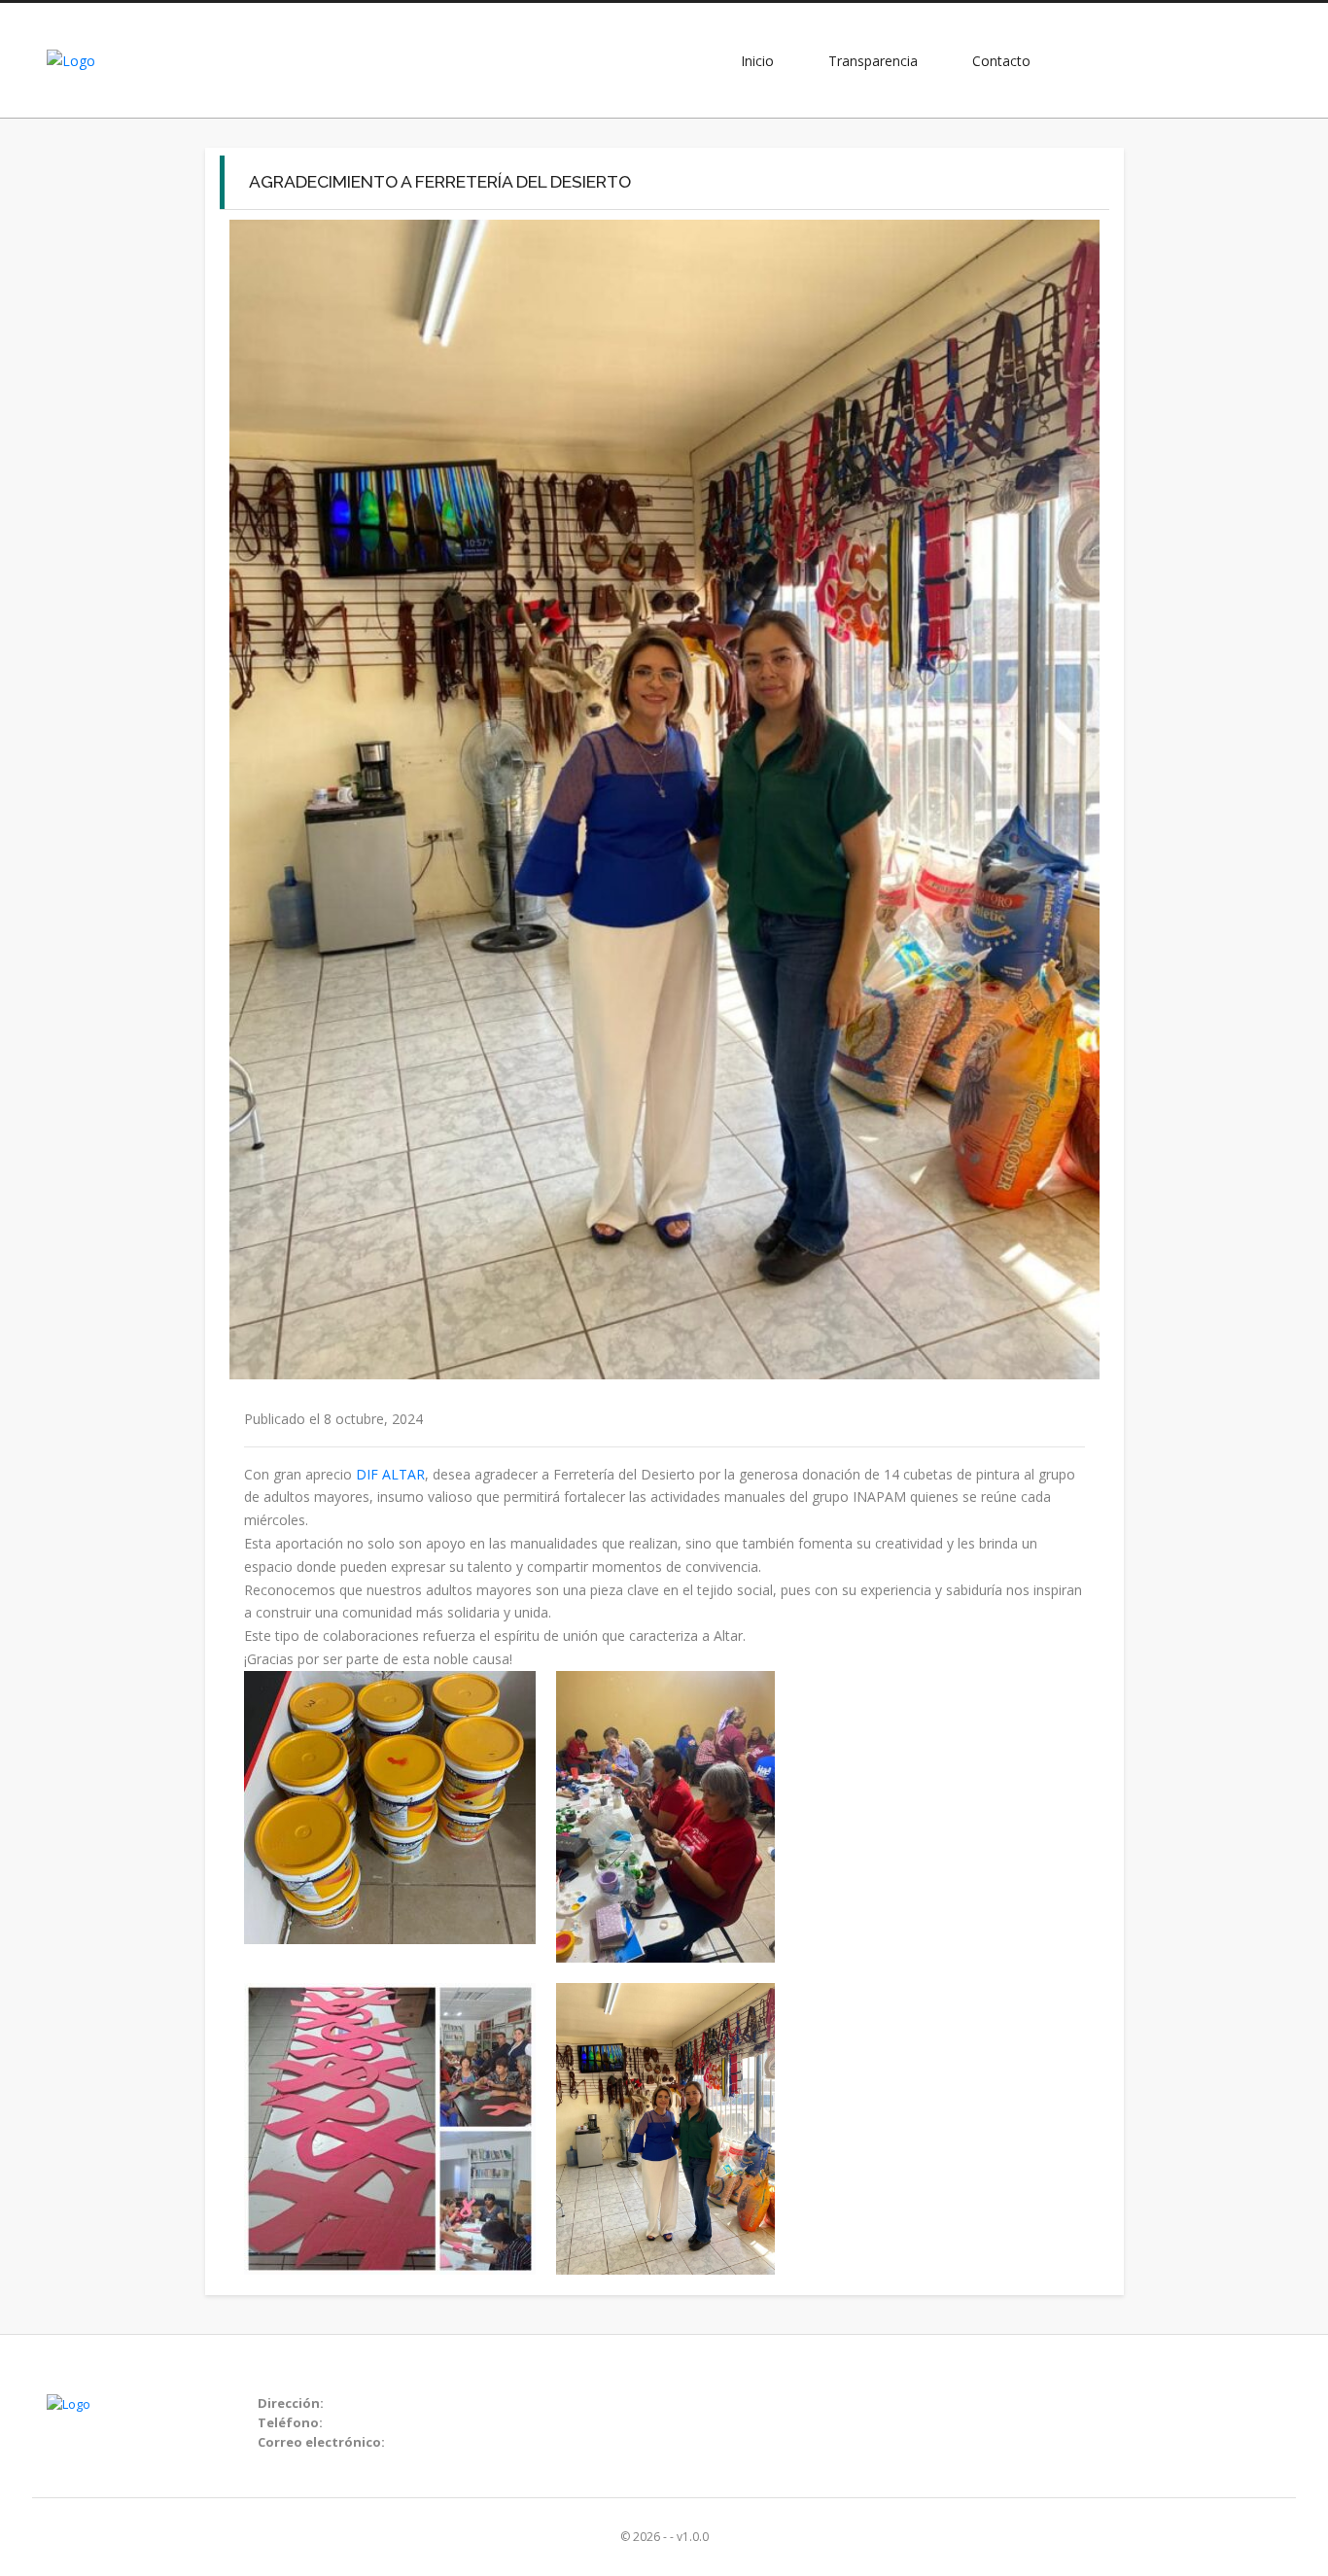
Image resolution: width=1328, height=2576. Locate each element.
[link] (390, 1474)
